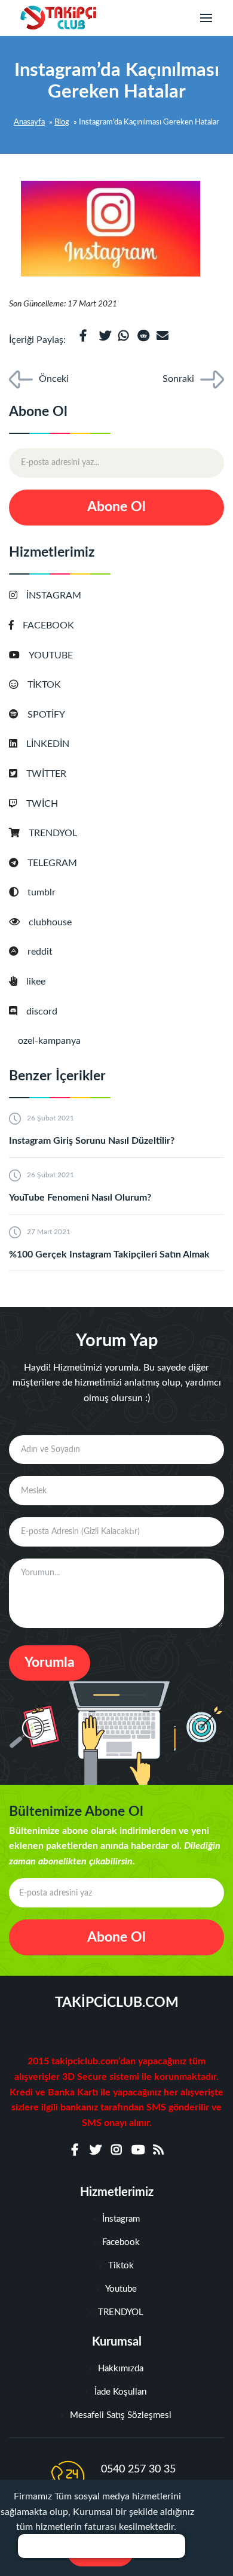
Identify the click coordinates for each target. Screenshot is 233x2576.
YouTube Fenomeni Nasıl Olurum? (80, 1198)
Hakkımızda (121, 2369)
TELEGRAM (52, 863)
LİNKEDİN (48, 744)
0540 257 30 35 (138, 2469)
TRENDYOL (53, 833)
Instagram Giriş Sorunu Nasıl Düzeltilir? (92, 1141)
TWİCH (42, 804)
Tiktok (121, 2266)
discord (42, 1011)
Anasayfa (29, 122)
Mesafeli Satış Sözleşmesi (121, 2415)
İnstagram (121, 2219)
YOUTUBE (51, 655)
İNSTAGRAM (54, 596)
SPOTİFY (46, 715)
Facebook (121, 2242)
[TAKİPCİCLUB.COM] (57, 18)
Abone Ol (116, 507)
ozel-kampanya (49, 1041)
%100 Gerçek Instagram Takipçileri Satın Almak (109, 1254)
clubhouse (50, 922)
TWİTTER (46, 774)
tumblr (42, 892)
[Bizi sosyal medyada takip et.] (75, 2150)
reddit (40, 952)
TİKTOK (44, 685)
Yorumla (50, 1662)
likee (36, 982)
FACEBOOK (48, 625)
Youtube (121, 2289)
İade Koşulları (121, 2392)
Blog (62, 122)
